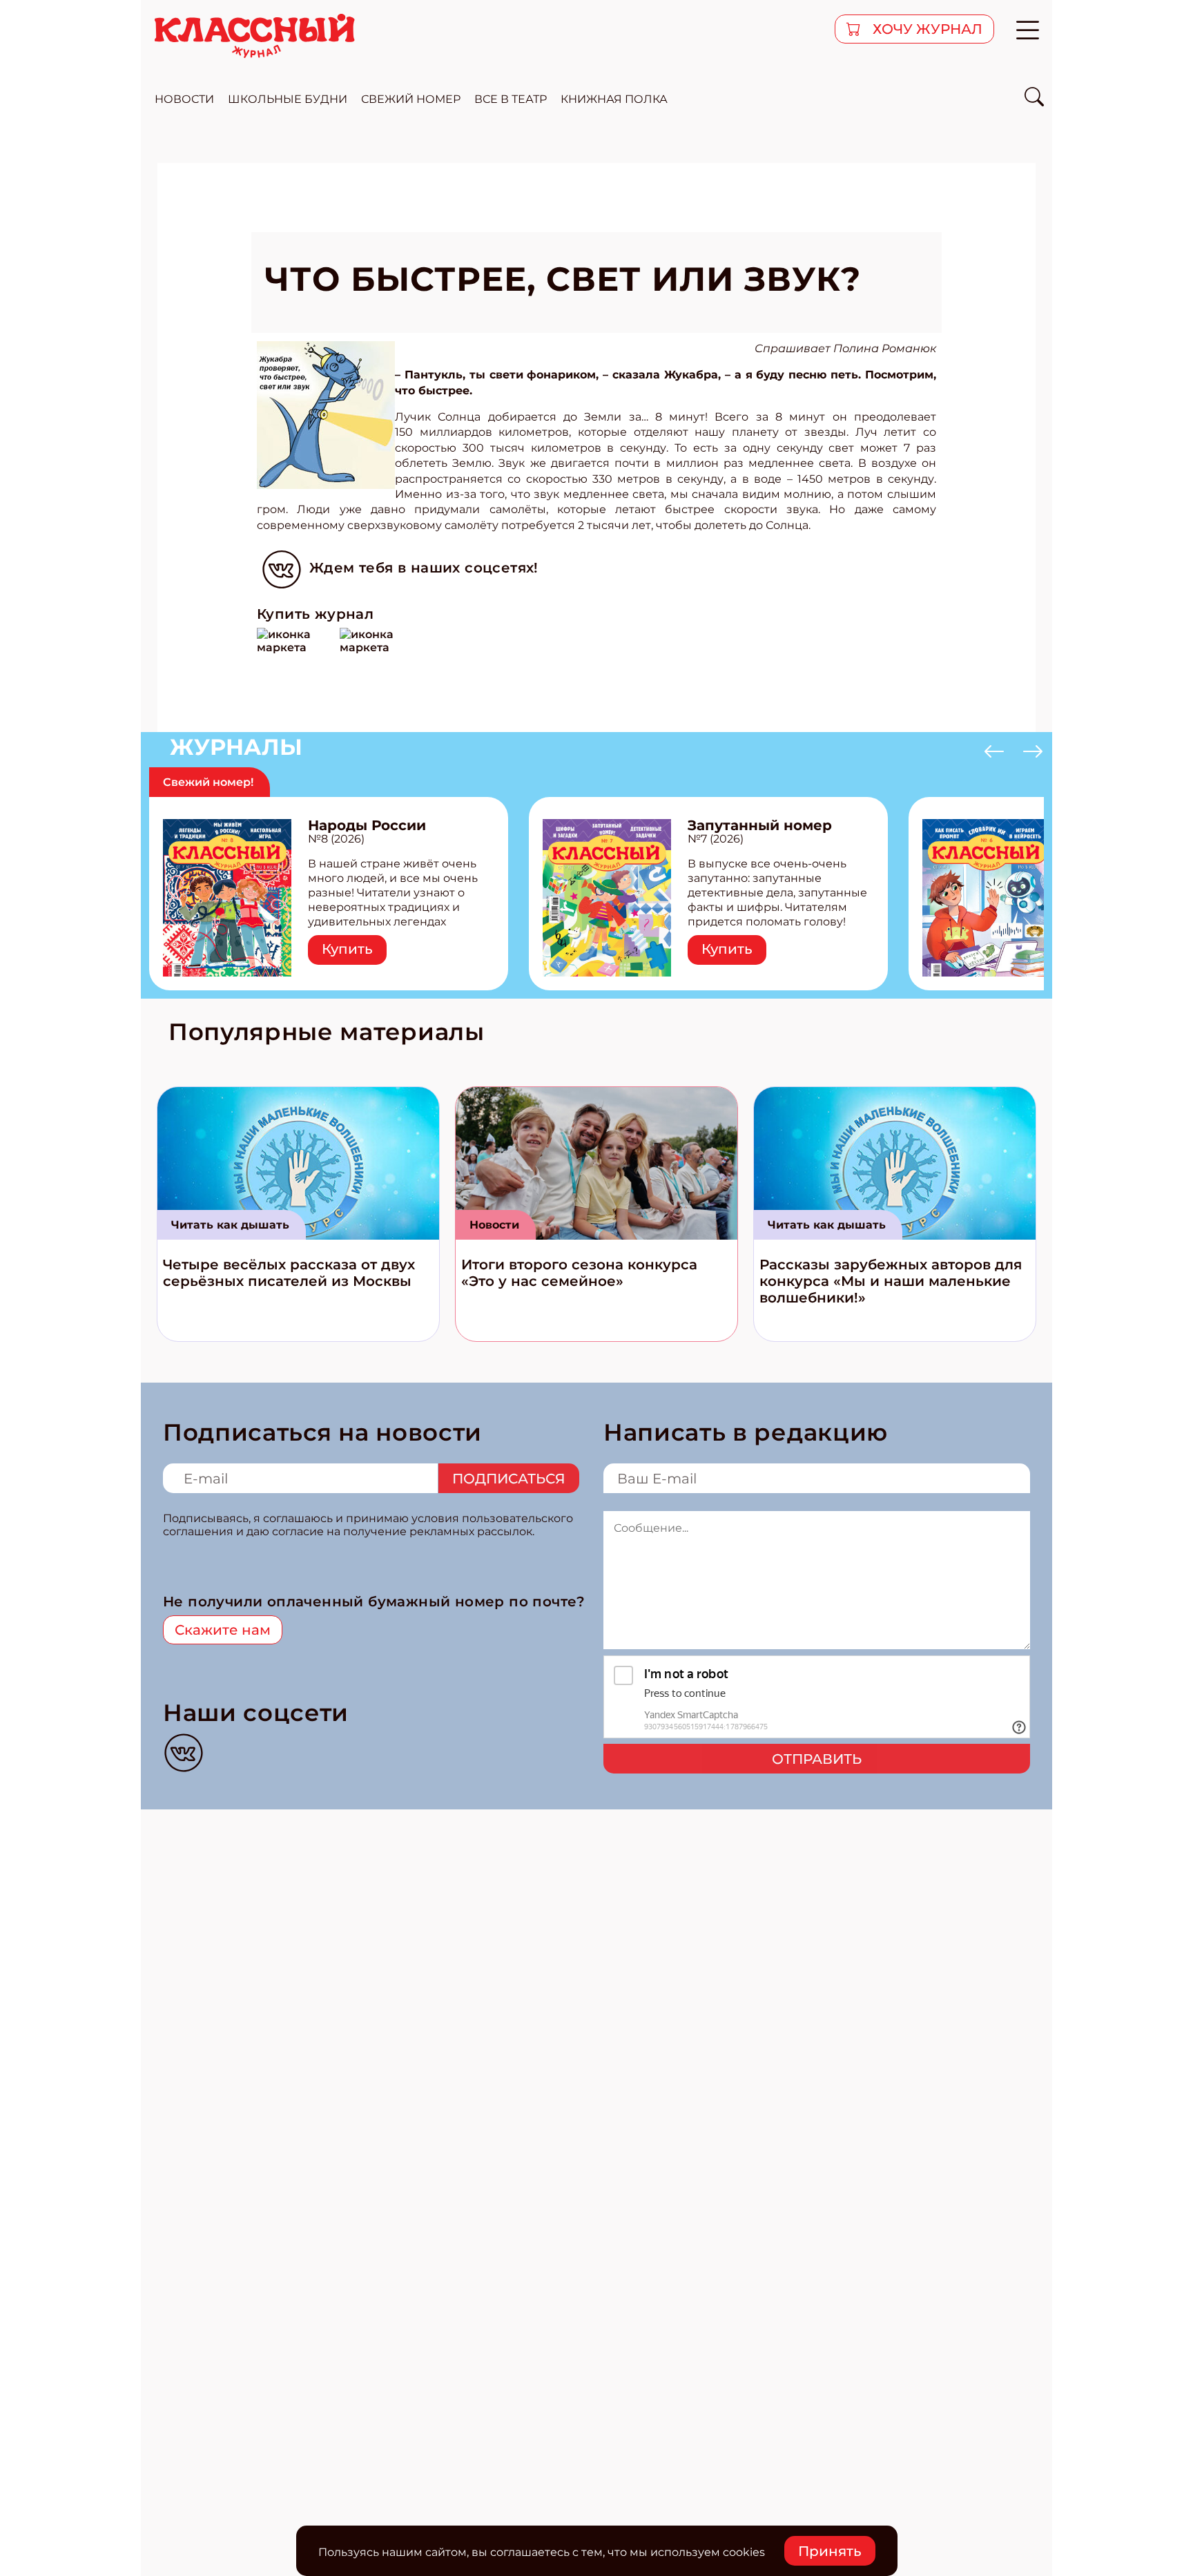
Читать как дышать (230, 1225)
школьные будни (288, 99)
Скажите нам (223, 1630)
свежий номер (411, 99)
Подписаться (509, 1479)
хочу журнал (926, 29)
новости (184, 99)
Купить (347, 949)
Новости (494, 1225)
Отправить (817, 1759)
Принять (830, 2551)
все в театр (511, 99)
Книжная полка (614, 99)
